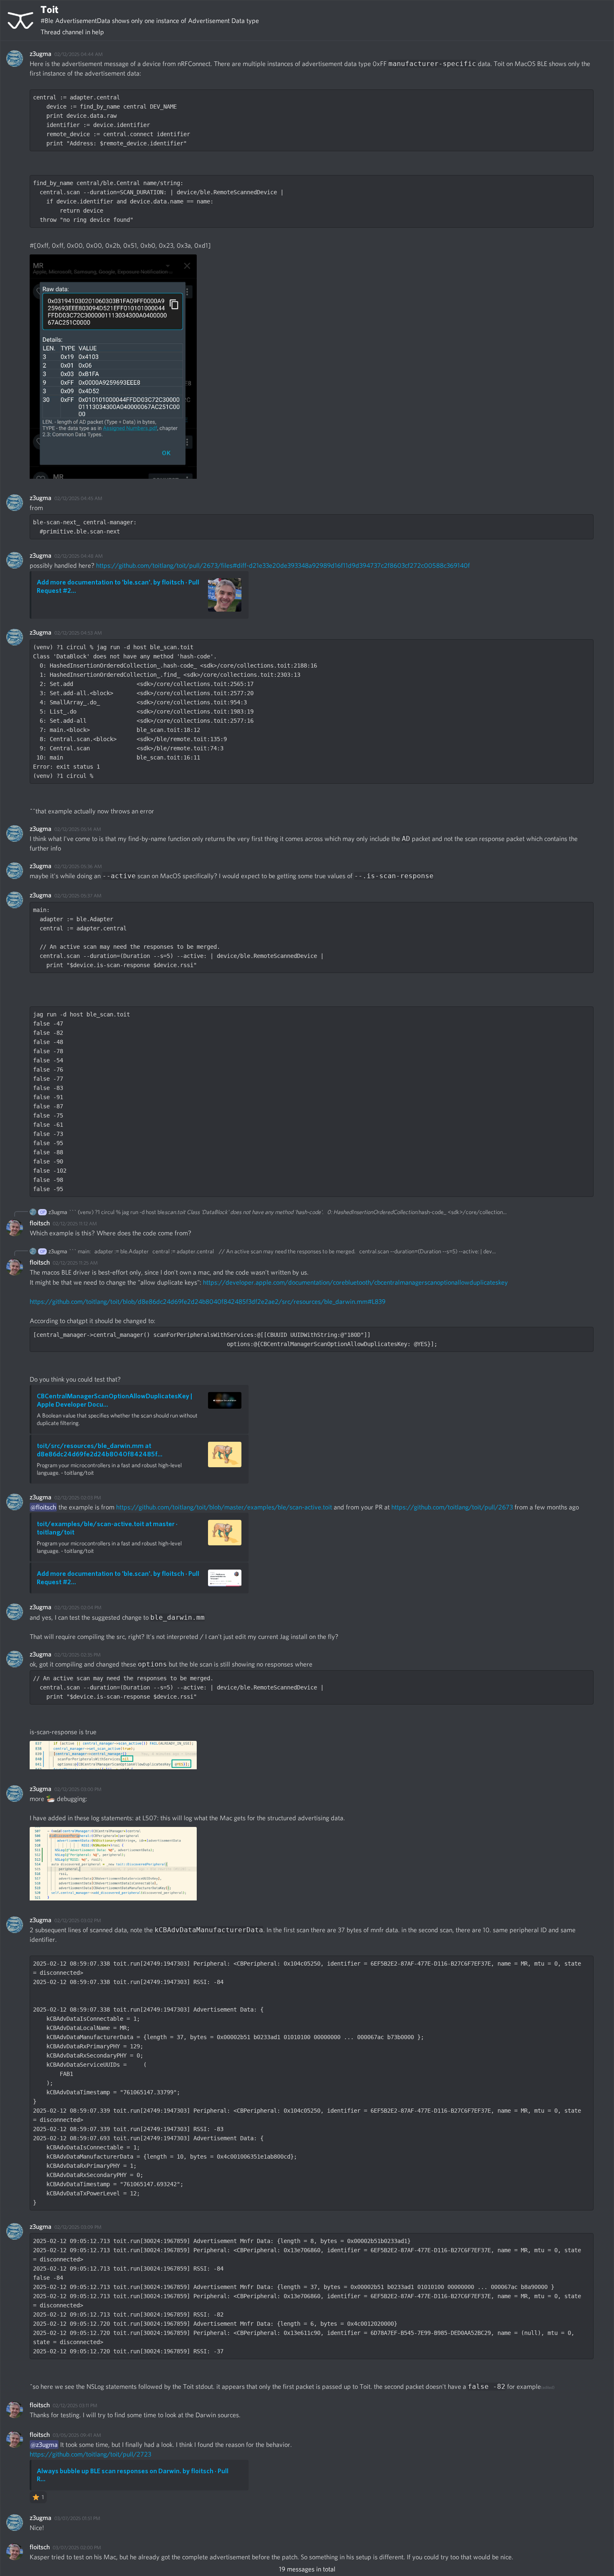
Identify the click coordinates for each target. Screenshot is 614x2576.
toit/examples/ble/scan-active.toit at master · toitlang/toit (107, 1528)
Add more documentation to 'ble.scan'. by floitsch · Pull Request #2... (118, 586)
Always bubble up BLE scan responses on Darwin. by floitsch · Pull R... (133, 2475)
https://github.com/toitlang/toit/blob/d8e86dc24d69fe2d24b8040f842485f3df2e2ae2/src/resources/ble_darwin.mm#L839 (208, 1302)
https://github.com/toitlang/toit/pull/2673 (452, 1507)
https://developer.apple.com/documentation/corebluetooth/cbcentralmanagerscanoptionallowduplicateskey (355, 1282)
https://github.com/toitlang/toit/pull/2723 (90, 2454)
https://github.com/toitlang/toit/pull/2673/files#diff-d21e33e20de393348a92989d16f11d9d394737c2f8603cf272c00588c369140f (283, 565)
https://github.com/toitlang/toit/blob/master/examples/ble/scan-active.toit (224, 1507)
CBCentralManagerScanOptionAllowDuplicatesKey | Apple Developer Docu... (114, 1400)
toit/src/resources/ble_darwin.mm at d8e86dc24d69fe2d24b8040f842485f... (100, 1450)
